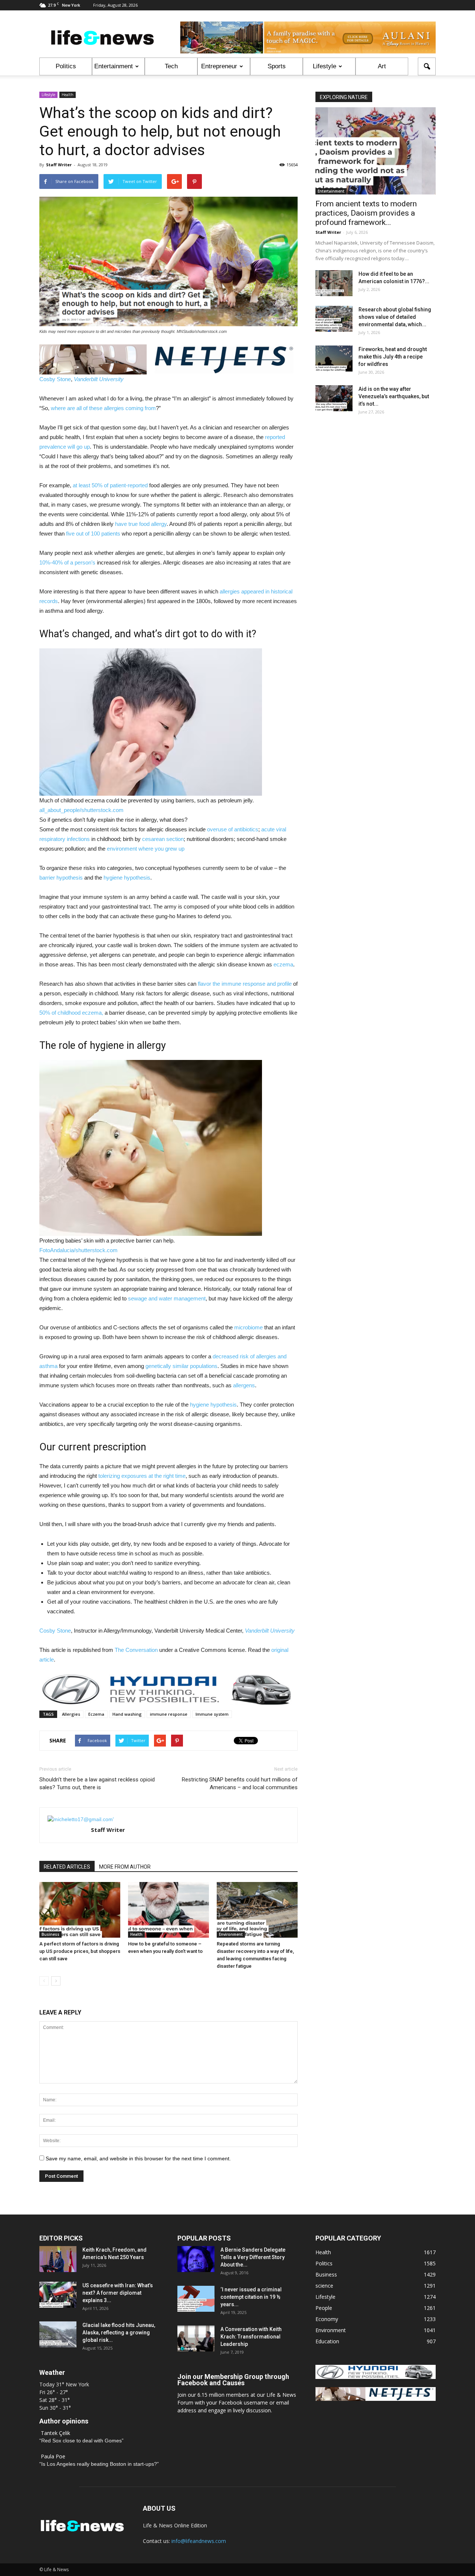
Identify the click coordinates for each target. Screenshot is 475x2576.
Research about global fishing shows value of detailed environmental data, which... (395, 317)
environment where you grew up (146, 849)
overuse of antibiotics (233, 829)
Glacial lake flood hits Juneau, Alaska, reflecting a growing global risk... (119, 2333)
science (324, 2286)
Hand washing (127, 1714)
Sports (277, 66)
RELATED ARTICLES (67, 1867)
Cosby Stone (55, 379)
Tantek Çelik (55, 2433)
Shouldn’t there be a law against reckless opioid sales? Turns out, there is (97, 1783)
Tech (171, 66)
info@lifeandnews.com (199, 2541)
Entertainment (114, 66)
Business (50, 1934)
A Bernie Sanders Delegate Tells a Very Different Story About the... (253, 2257)
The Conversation (136, 1650)
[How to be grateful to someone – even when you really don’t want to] (168, 1910)
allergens (244, 1385)
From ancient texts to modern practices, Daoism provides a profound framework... (366, 213)
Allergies (71, 1714)
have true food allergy (141, 524)
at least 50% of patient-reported (110, 485)
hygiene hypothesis (127, 878)
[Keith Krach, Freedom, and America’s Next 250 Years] (58, 2259)
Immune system (212, 1714)
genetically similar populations (181, 1366)
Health (68, 95)
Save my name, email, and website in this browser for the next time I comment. (138, 2158)
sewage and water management (167, 1298)
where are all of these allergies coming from (103, 408)
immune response (169, 1714)
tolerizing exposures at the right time (142, 1476)
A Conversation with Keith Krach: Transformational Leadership (251, 2337)
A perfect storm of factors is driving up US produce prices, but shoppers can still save (80, 1951)
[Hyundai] (376, 2377)
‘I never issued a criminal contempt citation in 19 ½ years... (251, 2297)
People (324, 2308)
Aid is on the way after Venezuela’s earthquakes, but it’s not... (394, 396)
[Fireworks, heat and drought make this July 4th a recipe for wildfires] (334, 359)
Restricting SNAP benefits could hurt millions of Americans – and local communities (240, 1783)
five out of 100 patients (93, 533)
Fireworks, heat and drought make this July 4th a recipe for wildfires (393, 357)
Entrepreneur (219, 66)
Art (382, 66)
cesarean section (163, 839)
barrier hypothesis (61, 878)
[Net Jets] (376, 2399)
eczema (283, 964)
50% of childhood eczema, (71, 1013)
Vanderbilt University (99, 379)
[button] (427, 66)
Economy (327, 2319)
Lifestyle (325, 66)
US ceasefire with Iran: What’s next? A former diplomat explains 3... (118, 2293)
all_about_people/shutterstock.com (81, 810)
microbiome (248, 1327)
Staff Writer (59, 165)
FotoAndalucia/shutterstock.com (78, 1250)
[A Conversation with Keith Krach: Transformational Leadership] (196, 2338)
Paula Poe (53, 2456)
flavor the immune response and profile (245, 984)
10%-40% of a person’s (67, 562)
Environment (231, 1934)
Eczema (96, 1714)
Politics (66, 66)
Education (327, 2341)
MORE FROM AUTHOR (125, 1867)
